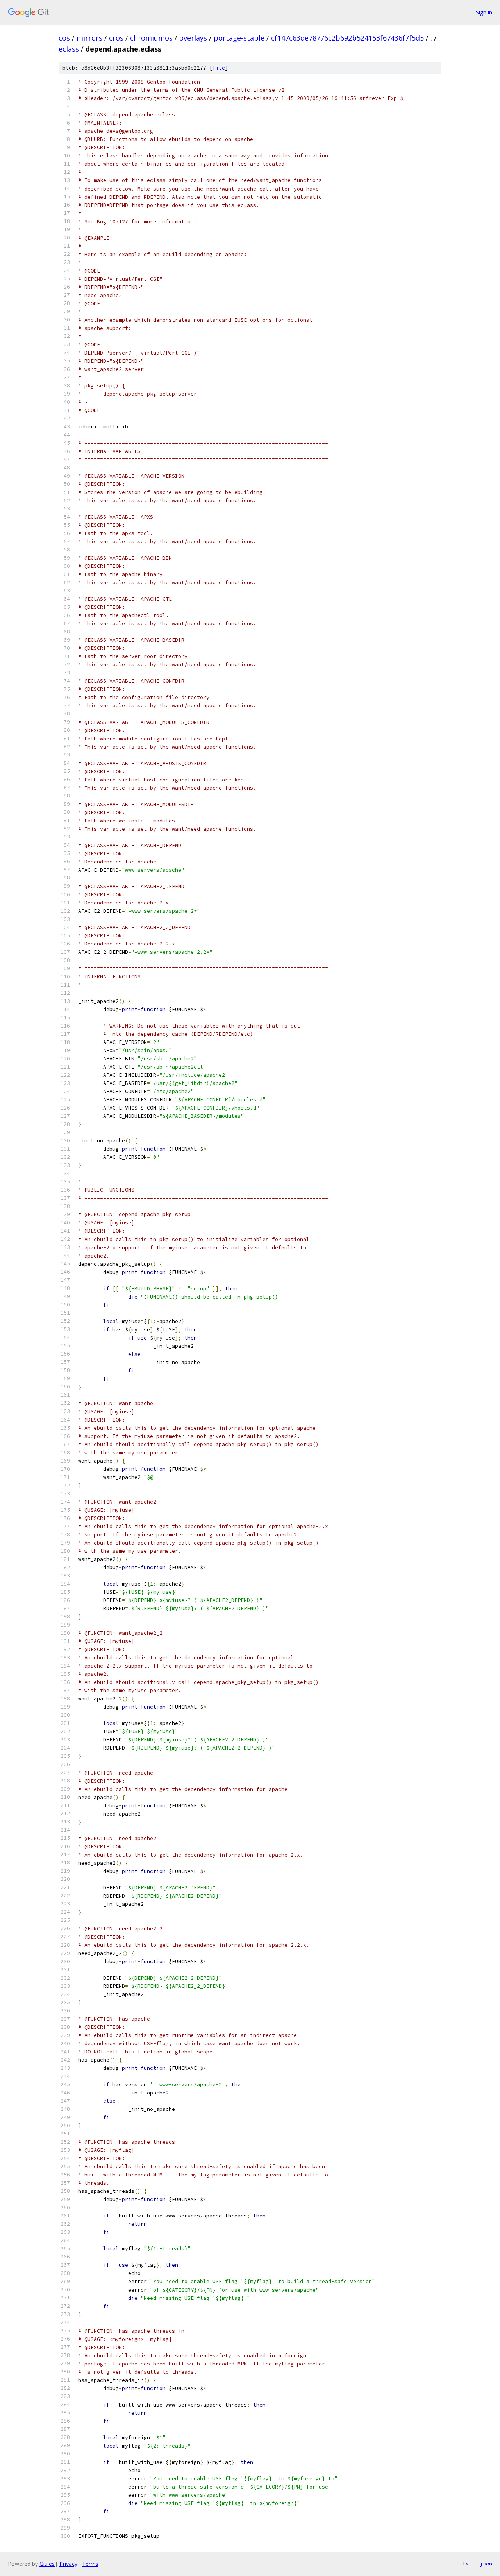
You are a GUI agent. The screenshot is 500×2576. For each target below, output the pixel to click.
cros (116, 38)
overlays (193, 38)
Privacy (68, 2564)
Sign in (484, 12)
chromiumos (151, 38)
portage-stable (239, 38)
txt (467, 2564)
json (486, 2564)
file (219, 68)
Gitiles (47, 2564)
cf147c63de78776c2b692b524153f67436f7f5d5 (347, 38)
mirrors (89, 38)
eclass (69, 49)
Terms (90, 2564)
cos (64, 38)
